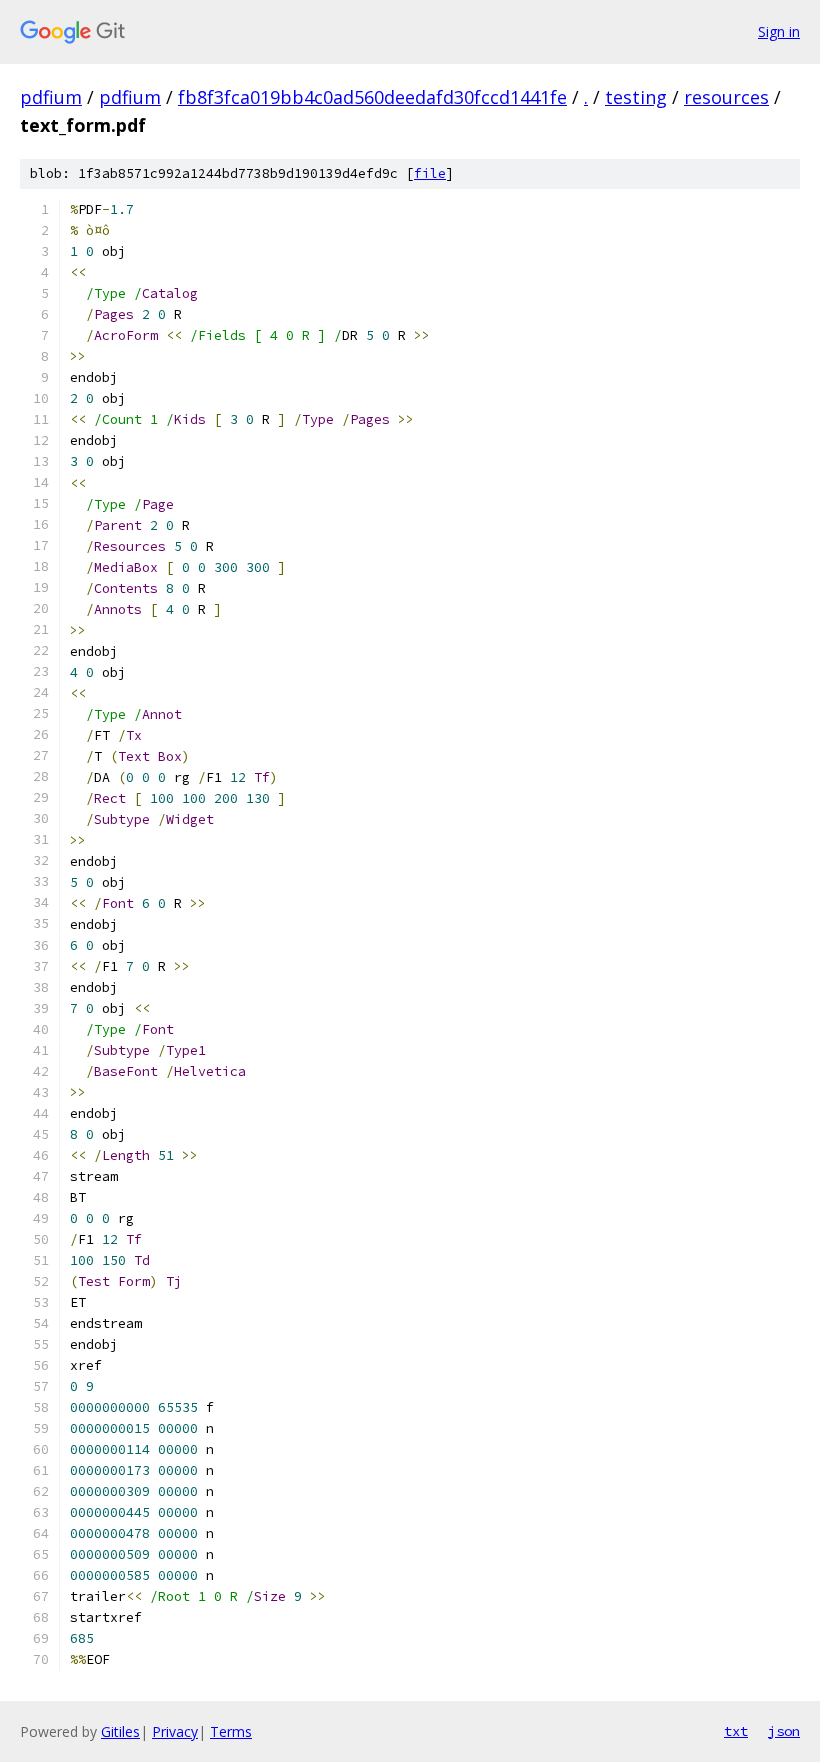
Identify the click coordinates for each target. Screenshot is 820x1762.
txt (736, 1731)
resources (726, 97)
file (430, 173)
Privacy (175, 1731)
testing (636, 97)
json (784, 1731)
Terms (231, 1731)
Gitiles (120, 1731)
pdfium (51, 97)
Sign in (779, 31)
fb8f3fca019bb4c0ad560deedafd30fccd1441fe (372, 97)
